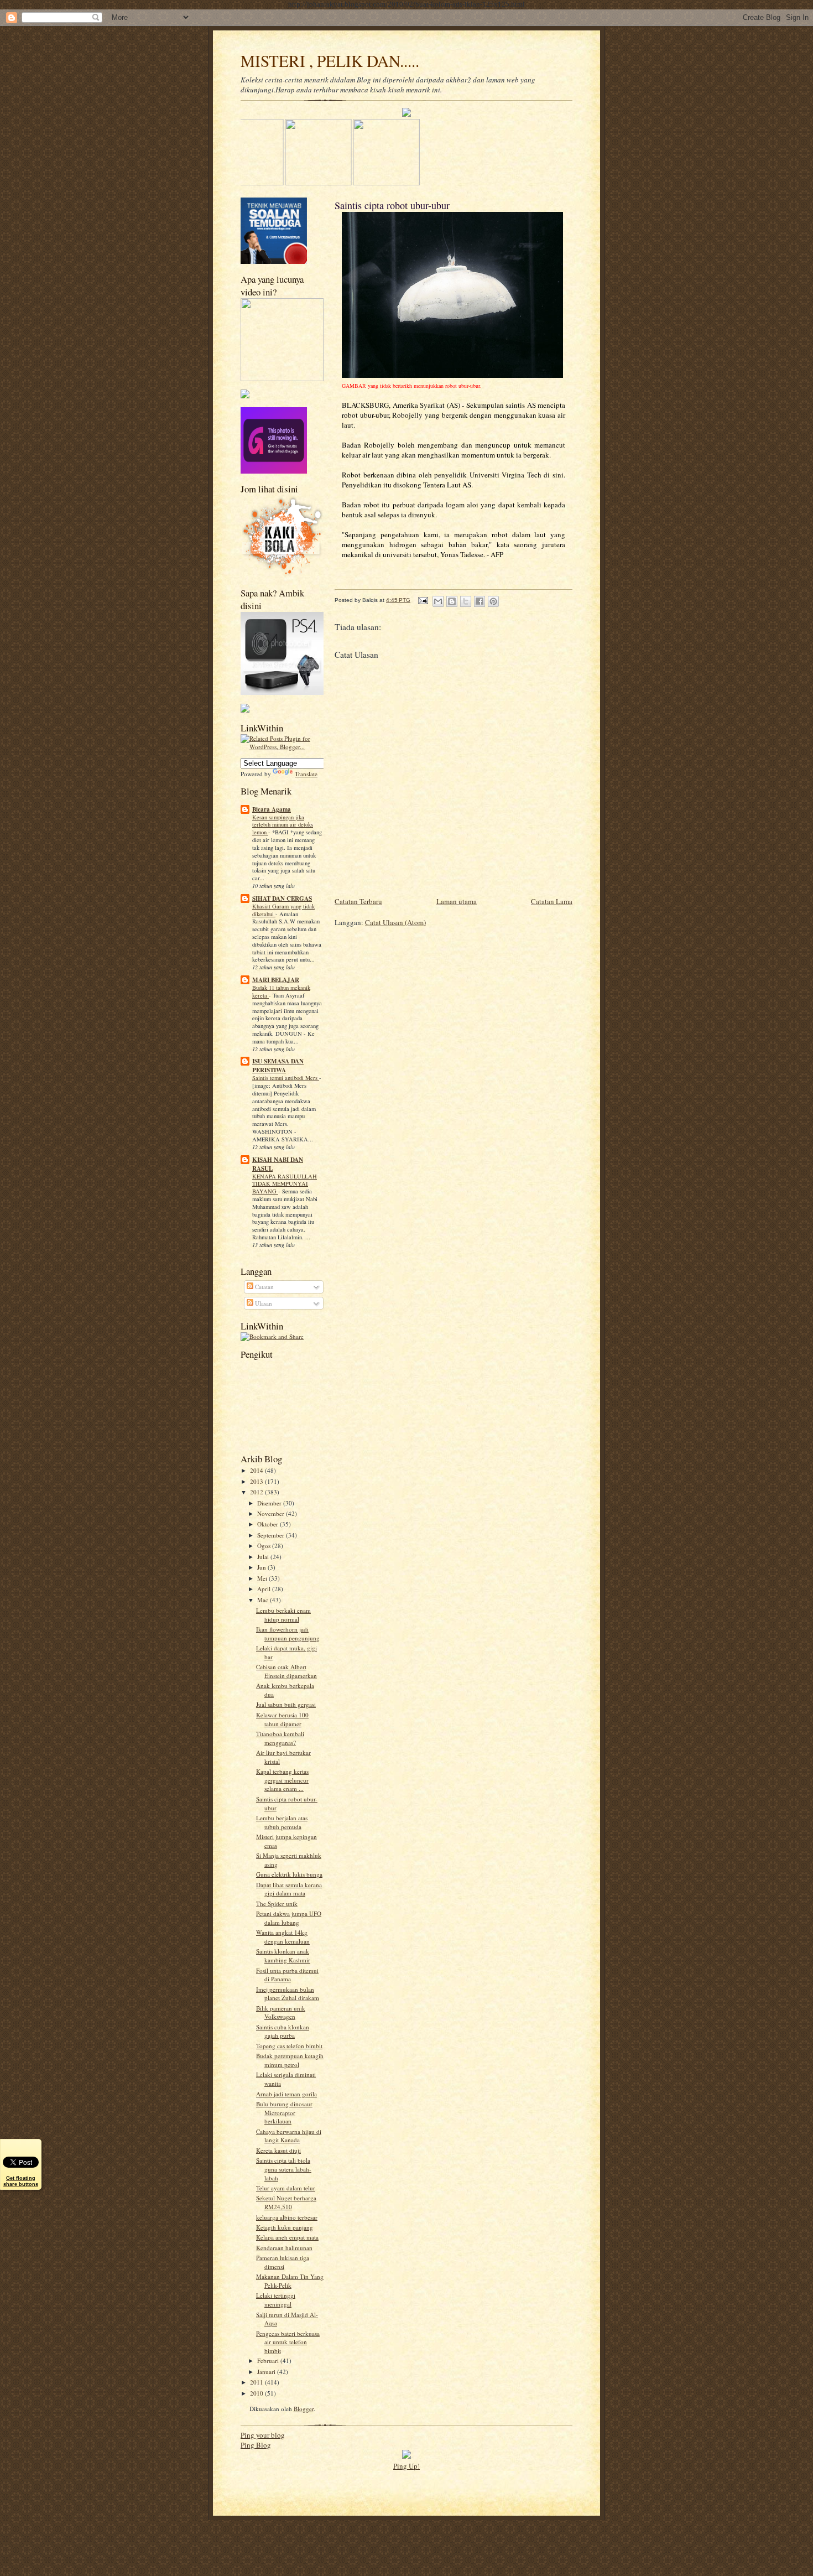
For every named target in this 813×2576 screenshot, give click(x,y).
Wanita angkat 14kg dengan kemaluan (283, 1937)
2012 (257, 1492)
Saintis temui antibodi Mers (286, 1078)
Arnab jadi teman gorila (286, 2094)
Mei (263, 1578)
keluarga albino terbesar (287, 2217)
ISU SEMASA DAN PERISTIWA (278, 1066)
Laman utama (457, 901)
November (272, 1513)
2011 (257, 2382)
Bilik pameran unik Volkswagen (281, 2013)
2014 (257, 1470)
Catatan (264, 1287)
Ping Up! (406, 2466)
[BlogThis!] (452, 601)
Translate (306, 774)
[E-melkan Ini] (438, 601)
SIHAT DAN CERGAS (282, 899)
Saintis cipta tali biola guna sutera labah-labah (284, 2169)
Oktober (269, 1524)
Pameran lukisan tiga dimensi (283, 2262)
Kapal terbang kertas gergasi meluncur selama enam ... (282, 1780)
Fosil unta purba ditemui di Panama (287, 1975)
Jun (262, 1567)
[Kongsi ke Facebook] (480, 601)
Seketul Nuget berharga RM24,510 (286, 2202)
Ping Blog (256, 2445)
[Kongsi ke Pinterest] (493, 601)
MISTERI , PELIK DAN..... (330, 61)
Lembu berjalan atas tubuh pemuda (282, 1822)
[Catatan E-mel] (423, 600)
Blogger (304, 2409)
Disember (270, 1503)
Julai (264, 1557)
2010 (257, 2393)
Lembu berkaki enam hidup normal (283, 1615)
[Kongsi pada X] (466, 601)
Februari (269, 2361)
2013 (257, 1481)
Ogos (265, 1546)
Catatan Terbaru (358, 901)
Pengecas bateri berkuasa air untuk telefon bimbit (288, 2342)
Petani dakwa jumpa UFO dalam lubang (289, 1918)
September (272, 1535)
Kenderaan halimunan (284, 2248)
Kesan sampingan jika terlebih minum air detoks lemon (283, 825)
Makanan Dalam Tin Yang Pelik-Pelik (290, 2281)
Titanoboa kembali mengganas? (280, 1738)
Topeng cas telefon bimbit (289, 2046)
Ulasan (263, 1303)
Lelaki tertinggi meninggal (276, 2300)
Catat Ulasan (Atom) (395, 922)
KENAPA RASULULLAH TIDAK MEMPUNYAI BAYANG (285, 1184)
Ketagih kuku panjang (285, 2227)
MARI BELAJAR (276, 980)
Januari (267, 2372)
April (265, 1589)
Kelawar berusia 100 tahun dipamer (282, 1719)
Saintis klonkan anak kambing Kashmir (283, 1956)
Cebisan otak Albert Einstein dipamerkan (286, 1671)
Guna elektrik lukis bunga (289, 1874)
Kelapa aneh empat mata (287, 2237)
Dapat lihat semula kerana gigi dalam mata (289, 1889)
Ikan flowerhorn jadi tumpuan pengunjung (288, 1634)
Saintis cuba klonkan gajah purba (283, 2031)
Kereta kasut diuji (278, 2150)
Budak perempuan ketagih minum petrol (290, 2060)
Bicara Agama (272, 809)
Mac (264, 1600)
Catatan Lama (552, 901)
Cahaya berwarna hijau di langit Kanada (289, 2136)
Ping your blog (263, 2435)
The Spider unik (277, 1904)
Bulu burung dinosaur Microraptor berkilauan (284, 2112)
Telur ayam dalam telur (286, 2188)
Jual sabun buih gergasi (286, 1704)
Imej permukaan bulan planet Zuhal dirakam (288, 1994)
